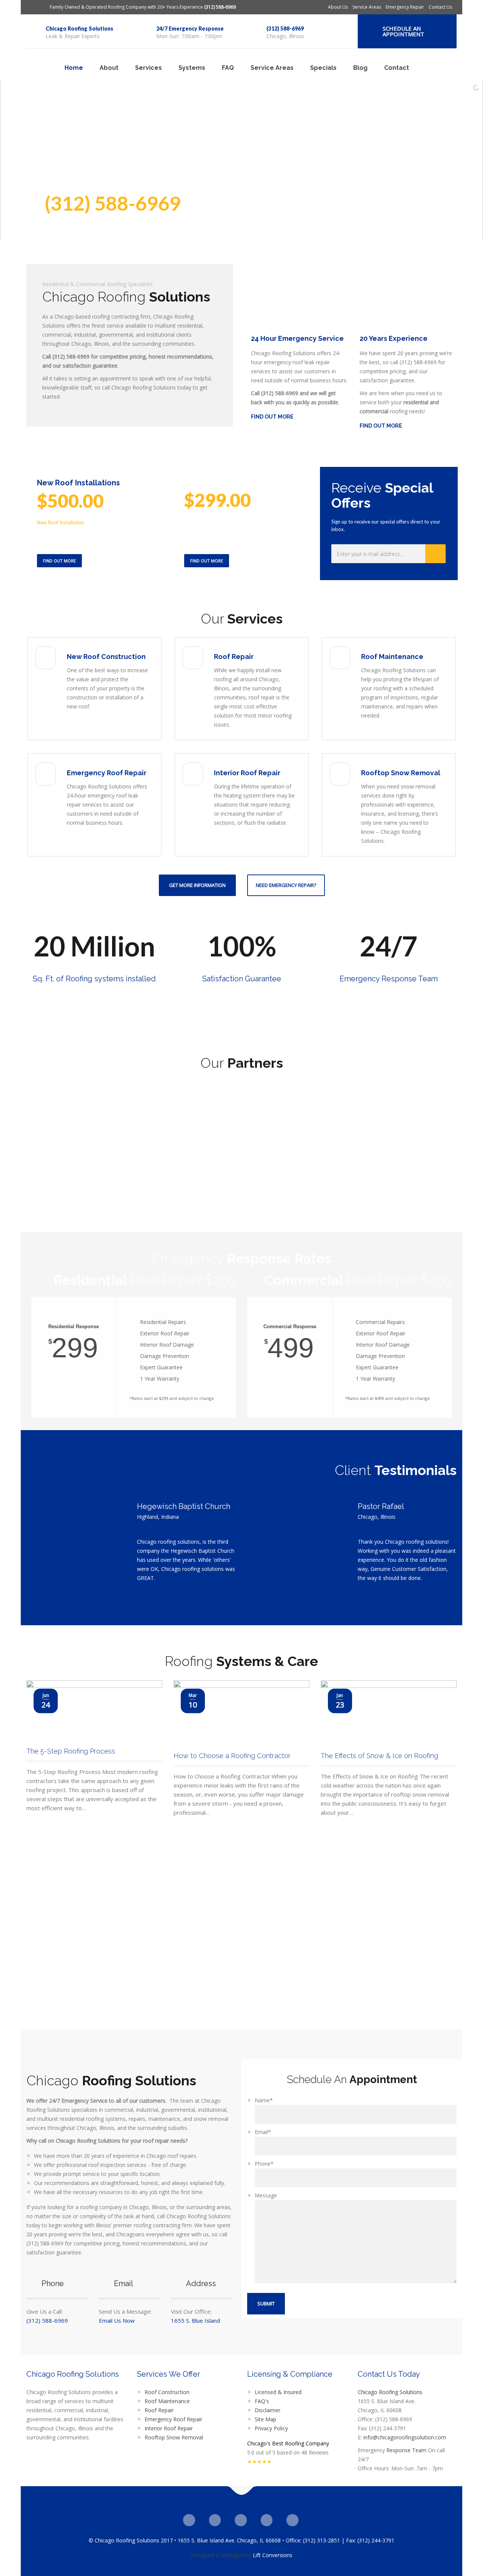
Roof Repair (234, 657)
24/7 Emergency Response (190, 28)
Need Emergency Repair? (286, 885)
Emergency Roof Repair (107, 773)
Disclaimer (268, 2410)
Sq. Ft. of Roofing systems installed (94, 979)
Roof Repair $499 (358, 1280)
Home (74, 68)
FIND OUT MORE (272, 417)
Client (396, 1470)
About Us (338, 7)
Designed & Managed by (221, 2555)
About (109, 68)
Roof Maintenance (392, 657)
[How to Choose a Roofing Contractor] (241, 1712)
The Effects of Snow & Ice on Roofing (379, 1756)
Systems (192, 68)
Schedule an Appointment (403, 31)
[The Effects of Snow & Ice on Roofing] (389, 1712)
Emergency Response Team (389, 979)
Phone (264, 2164)
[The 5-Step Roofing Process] (94, 1710)
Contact (397, 68)
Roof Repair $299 (145, 1280)
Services (148, 68)
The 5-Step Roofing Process (71, 1751)
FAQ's (262, 2401)
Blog (360, 68)
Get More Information (197, 885)
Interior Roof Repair (247, 773)
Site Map (265, 2419)
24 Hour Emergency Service (297, 338)
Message (266, 2195)
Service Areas (367, 7)
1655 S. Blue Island (195, 2320)
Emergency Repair (405, 7)
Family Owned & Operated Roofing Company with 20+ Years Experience (143, 7)
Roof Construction (167, 2392)
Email (263, 2132)
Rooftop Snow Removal (401, 773)
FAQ (228, 68)
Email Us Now (117, 2320)
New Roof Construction (106, 657)
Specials (323, 68)
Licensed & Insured (278, 2392)
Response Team (406, 2450)
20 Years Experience (394, 338)
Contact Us (440, 7)
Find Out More (59, 561)
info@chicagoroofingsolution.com (405, 2437)
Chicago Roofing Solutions (79, 28)
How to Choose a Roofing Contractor (232, 1756)
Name (264, 2100)
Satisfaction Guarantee (242, 979)
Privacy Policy (271, 2428)
